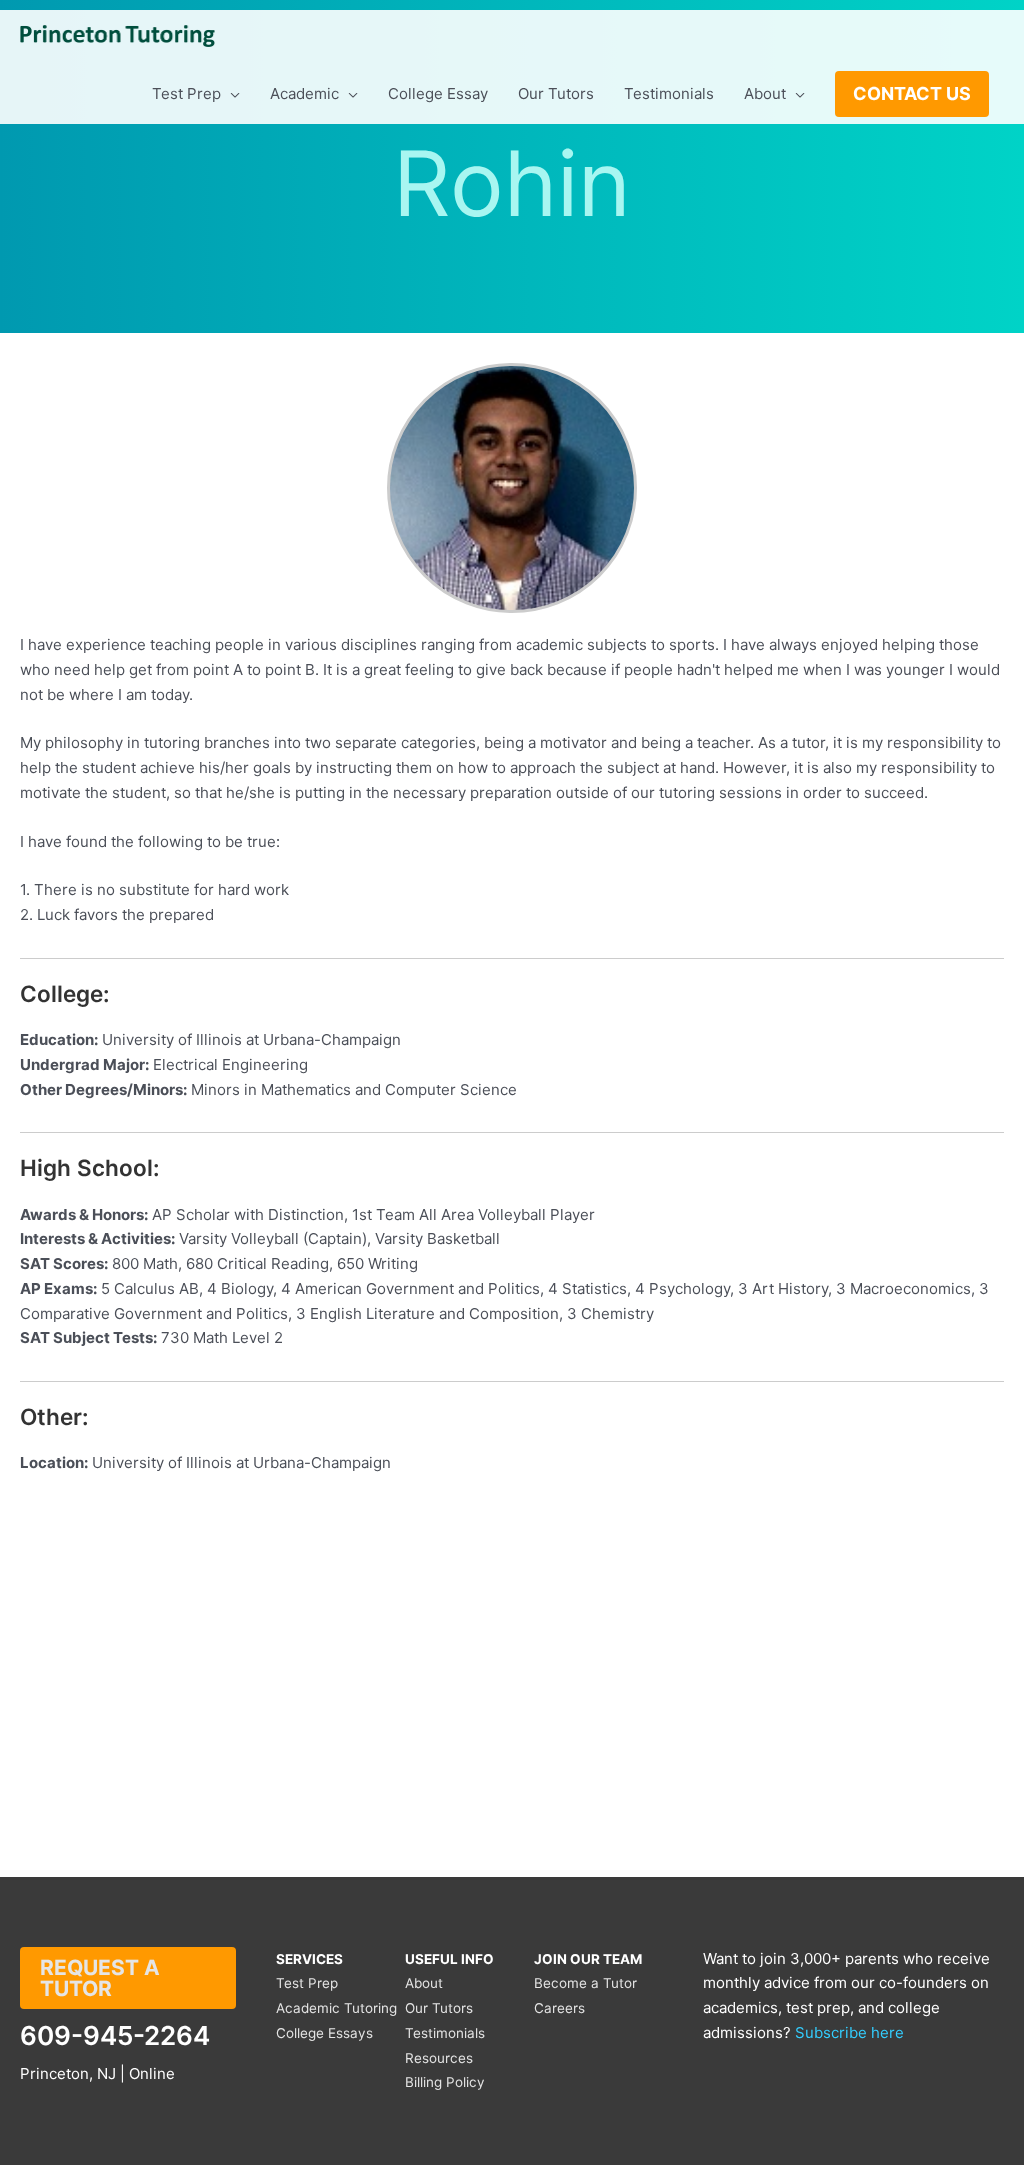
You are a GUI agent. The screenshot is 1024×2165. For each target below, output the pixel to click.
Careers (559, 2008)
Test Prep (307, 1983)
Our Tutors (439, 2008)
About (424, 1983)
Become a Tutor (585, 1983)
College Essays (324, 2033)
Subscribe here (849, 2032)
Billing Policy (445, 2082)
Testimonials (445, 2033)
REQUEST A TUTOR (100, 1978)
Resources (439, 2058)
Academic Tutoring (336, 2008)
